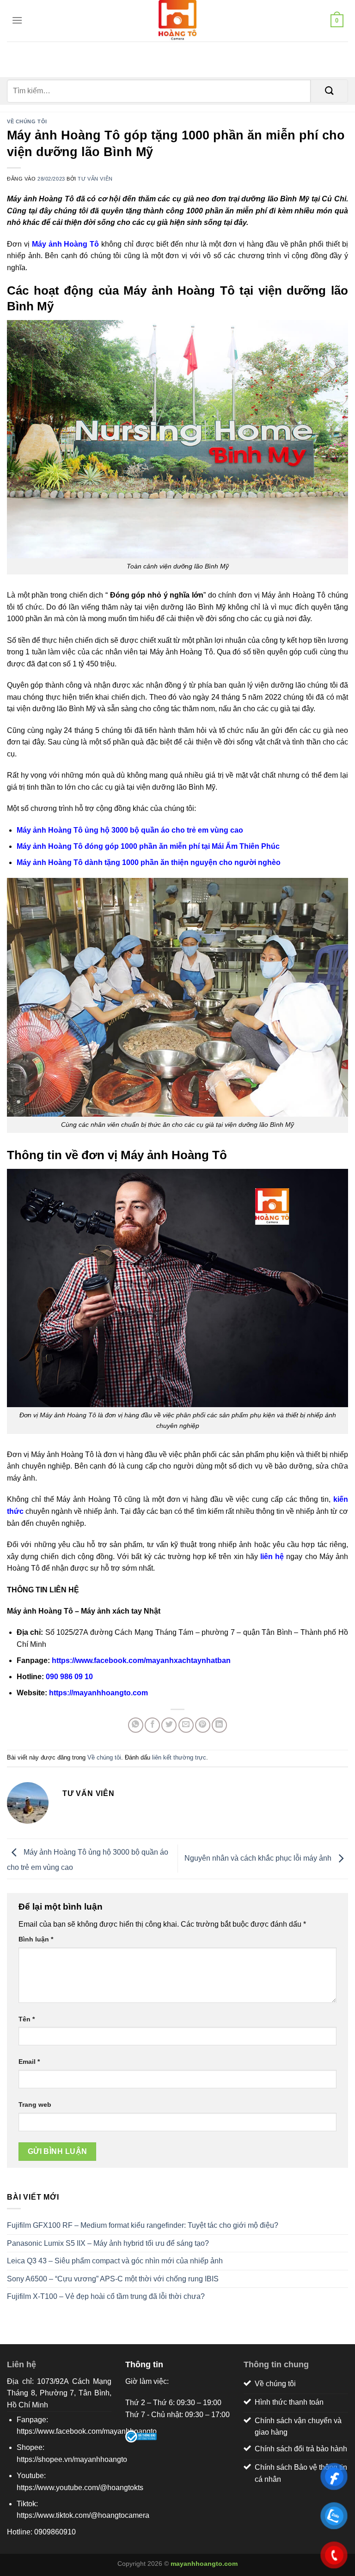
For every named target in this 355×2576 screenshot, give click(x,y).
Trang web (35, 2104)
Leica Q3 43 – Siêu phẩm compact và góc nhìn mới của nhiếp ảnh (115, 2261)
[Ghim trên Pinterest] (203, 1725)
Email (29, 2062)
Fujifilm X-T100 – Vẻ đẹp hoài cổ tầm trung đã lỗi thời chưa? (106, 2296)
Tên (27, 2019)
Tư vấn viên (95, 179)
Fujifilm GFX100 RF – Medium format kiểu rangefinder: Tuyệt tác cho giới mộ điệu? (143, 2225)
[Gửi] (329, 91)
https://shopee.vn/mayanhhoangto (72, 2459)
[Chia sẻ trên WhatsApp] (136, 1725)
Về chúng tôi (27, 121)
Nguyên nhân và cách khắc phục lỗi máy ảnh (259, 1858)
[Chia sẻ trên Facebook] (152, 1725)
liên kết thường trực (179, 1757)
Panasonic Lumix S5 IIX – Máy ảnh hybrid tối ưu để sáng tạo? (108, 2243)
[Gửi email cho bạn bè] (186, 1725)
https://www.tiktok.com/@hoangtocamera (83, 2515)
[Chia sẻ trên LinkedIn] (219, 1725)
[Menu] (15, 20)
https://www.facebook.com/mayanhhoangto (87, 2431)
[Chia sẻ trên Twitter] (169, 1725)
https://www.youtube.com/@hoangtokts (80, 2488)
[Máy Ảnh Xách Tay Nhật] (177, 21)
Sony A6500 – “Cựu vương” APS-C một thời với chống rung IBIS (113, 2279)
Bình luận (36, 1939)
